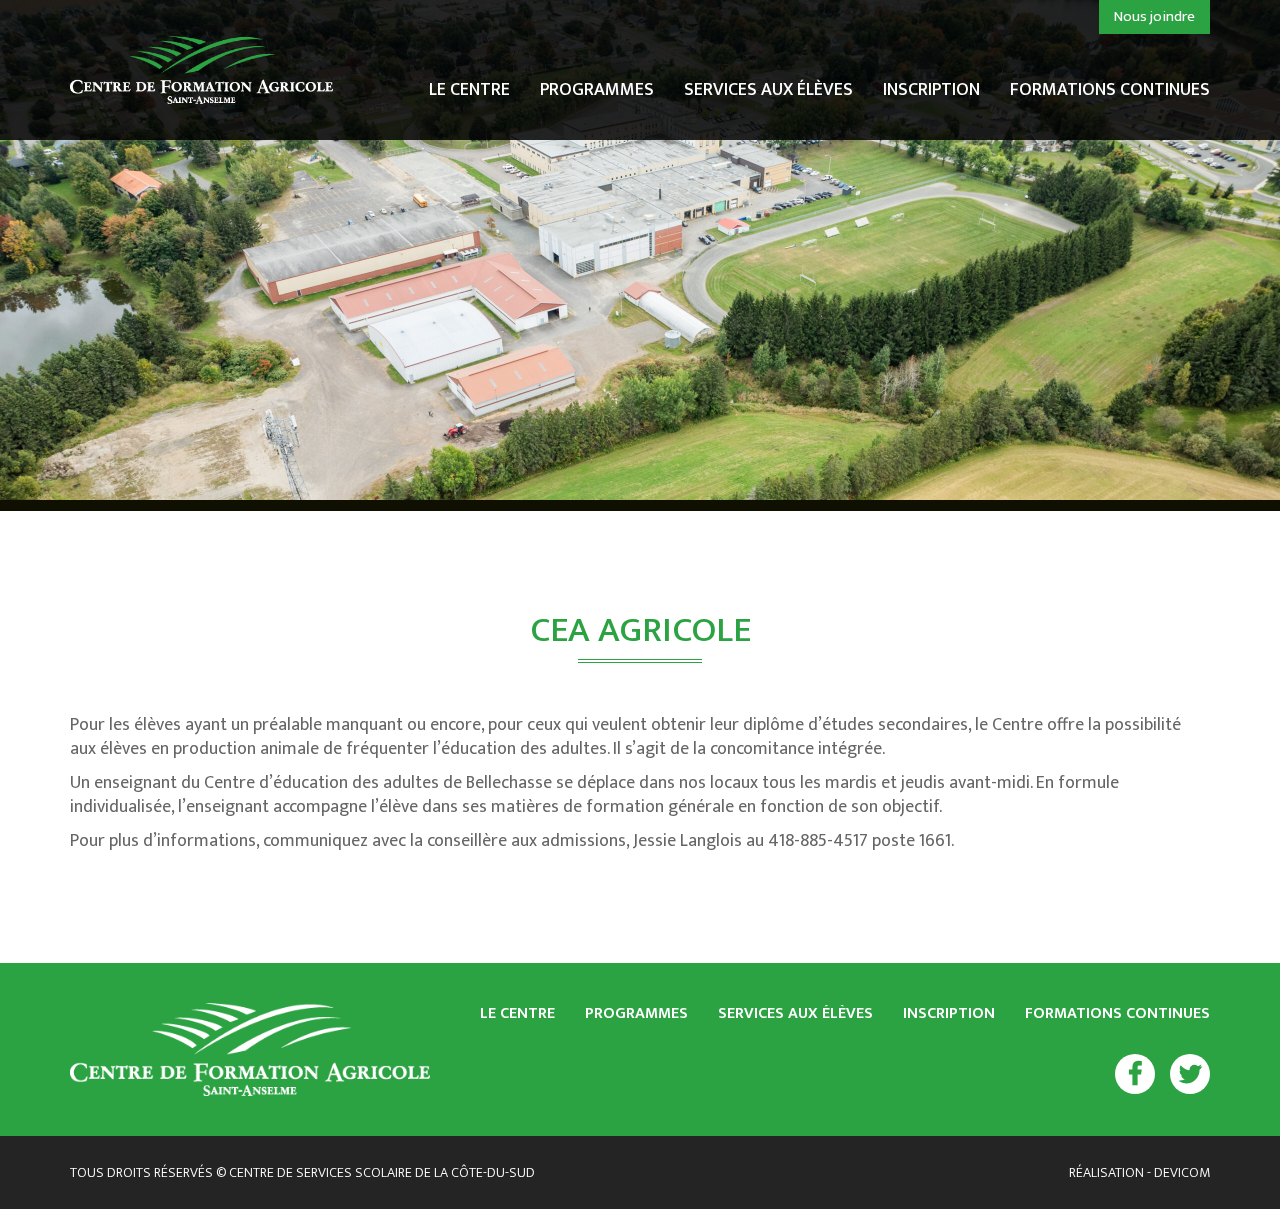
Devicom (1182, 1172)
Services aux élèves (768, 92)
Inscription (931, 92)
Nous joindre (1154, 17)
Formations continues (1110, 90)
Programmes (597, 92)
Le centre (469, 92)
